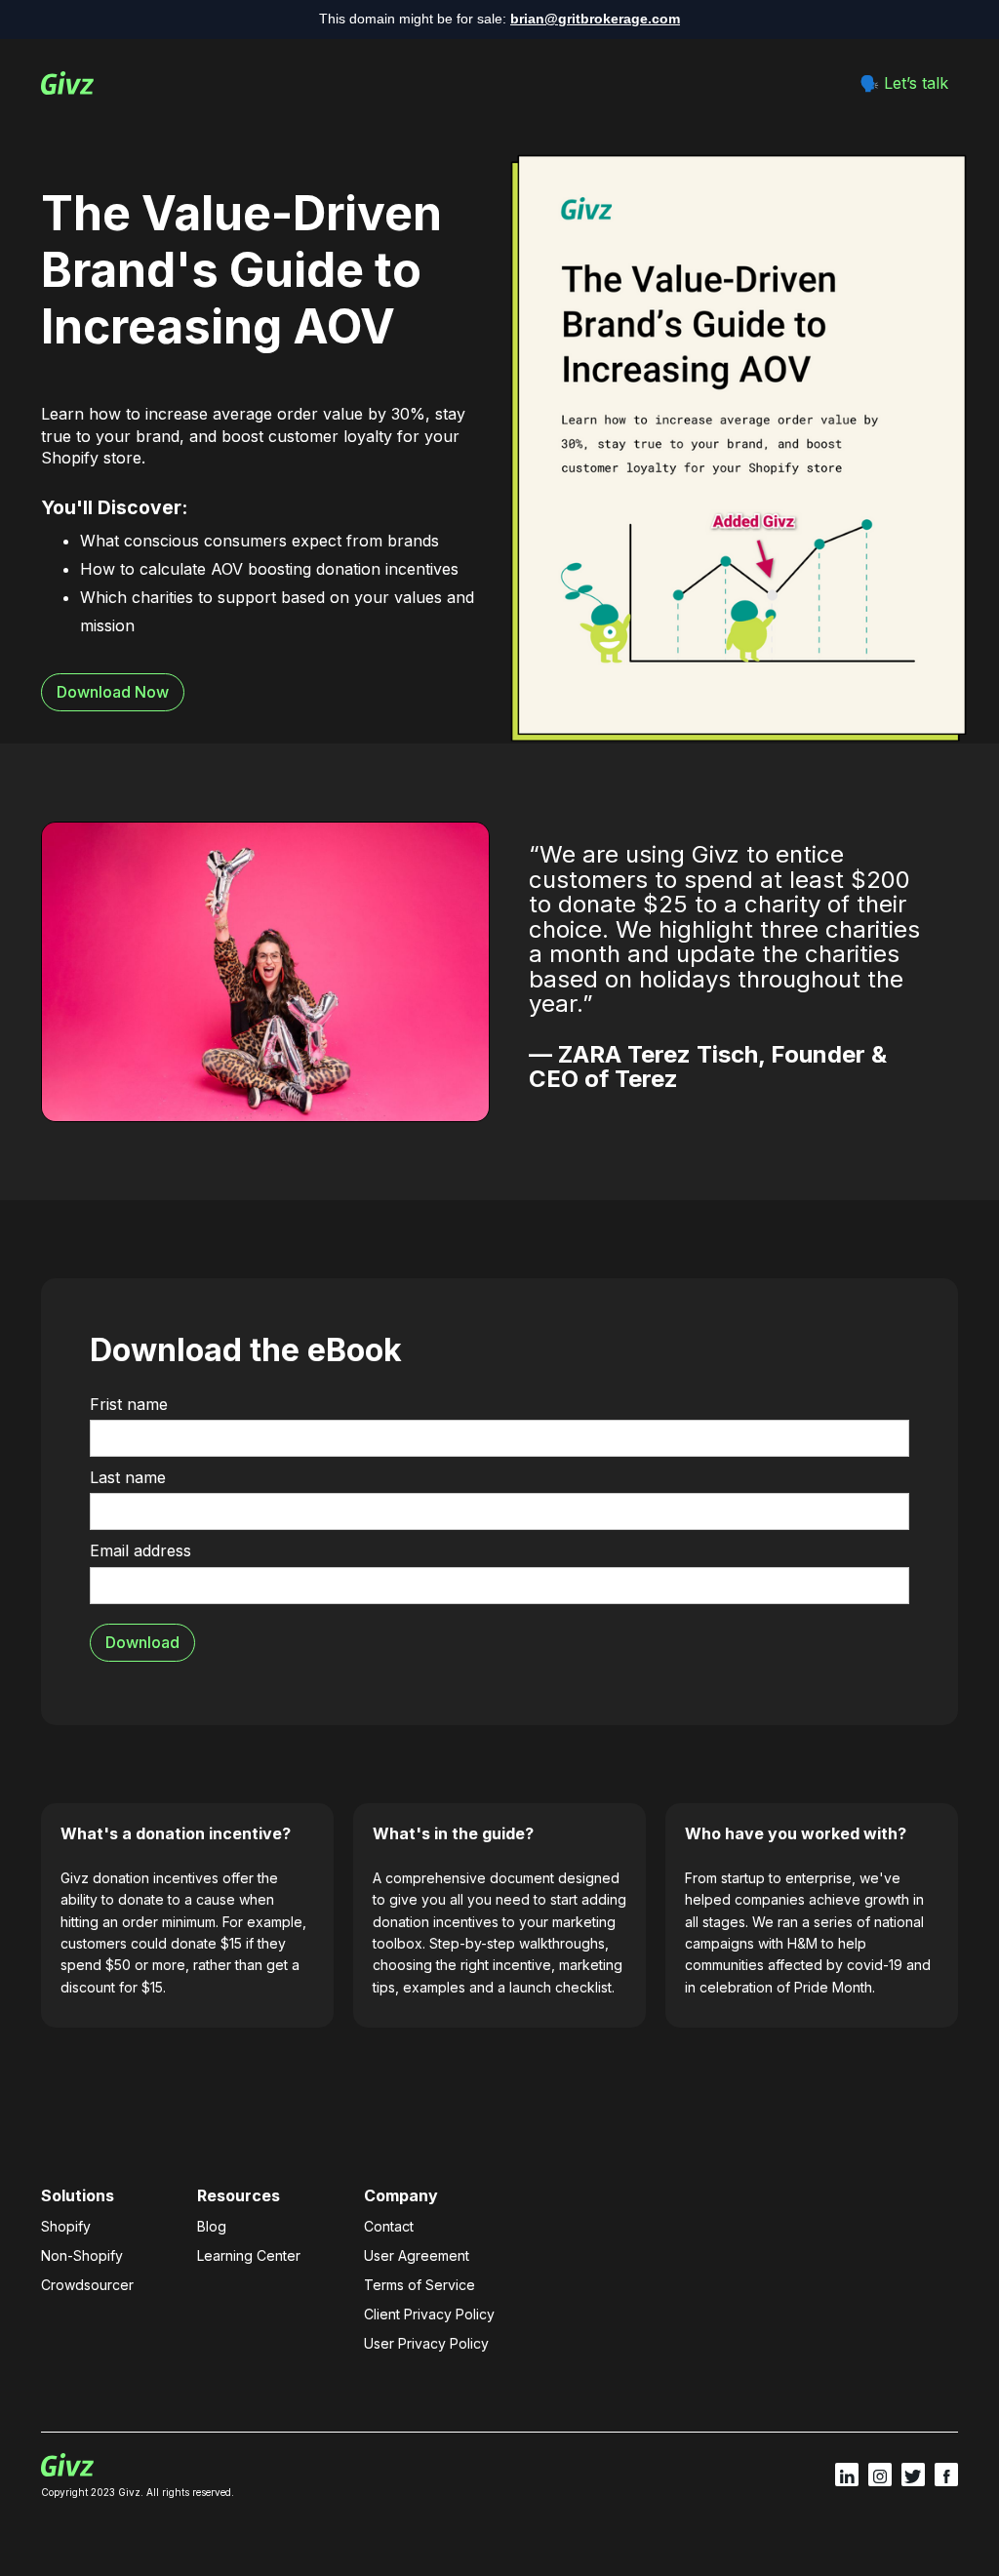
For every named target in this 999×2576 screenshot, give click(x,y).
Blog (212, 2226)
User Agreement (417, 2255)
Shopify (66, 2226)
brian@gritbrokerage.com (595, 19)
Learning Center (249, 2255)
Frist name (129, 1404)
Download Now (113, 692)
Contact (389, 2226)
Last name (128, 1477)
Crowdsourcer (87, 2285)
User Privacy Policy (426, 2343)
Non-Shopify (82, 2255)
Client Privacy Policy (429, 2314)
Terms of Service (420, 2285)
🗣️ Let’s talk (904, 83)
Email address (140, 1550)
